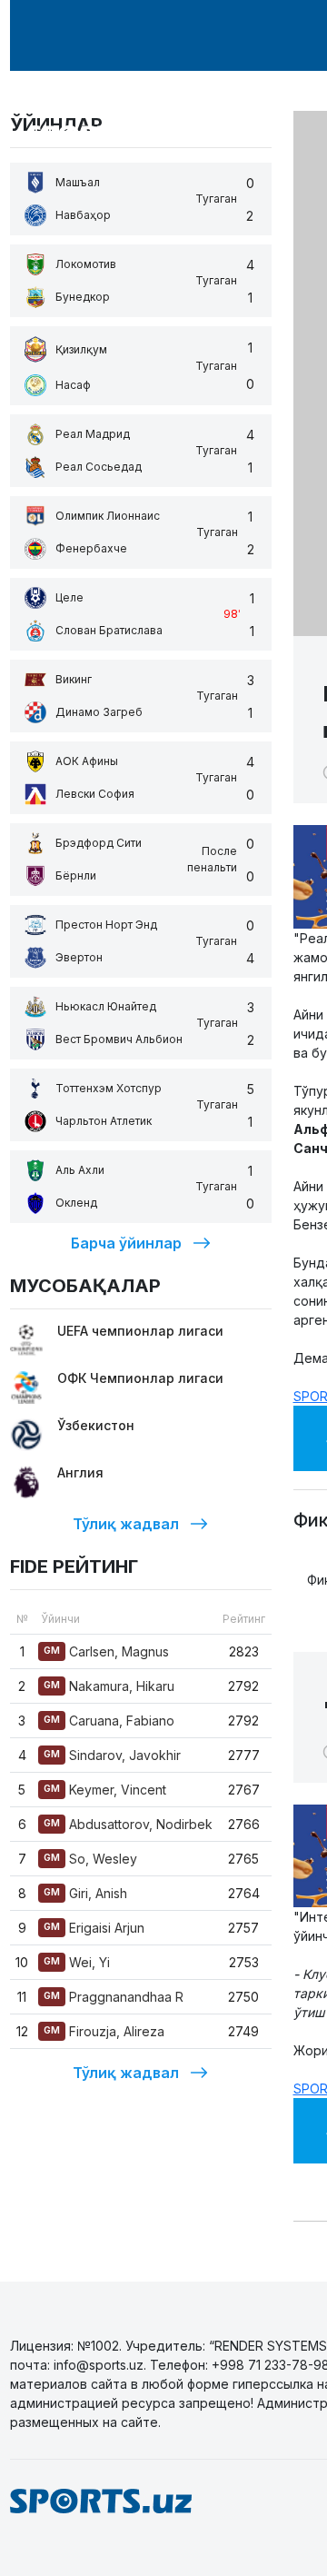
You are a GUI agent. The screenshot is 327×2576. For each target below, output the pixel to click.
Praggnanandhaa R (114, 1997)
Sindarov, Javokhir (112, 1755)
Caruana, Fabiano (109, 1721)
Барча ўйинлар (126, 1243)
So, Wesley (90, 1859)
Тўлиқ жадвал (126, 1524)
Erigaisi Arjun (94, 1928)
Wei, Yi (77, 1962)
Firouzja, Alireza (104, 2031)
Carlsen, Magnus (106, 1651)
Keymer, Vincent (105, 1790)
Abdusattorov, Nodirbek (128, 1824)
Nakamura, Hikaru (109, 1686)
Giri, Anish (85, 1893)
